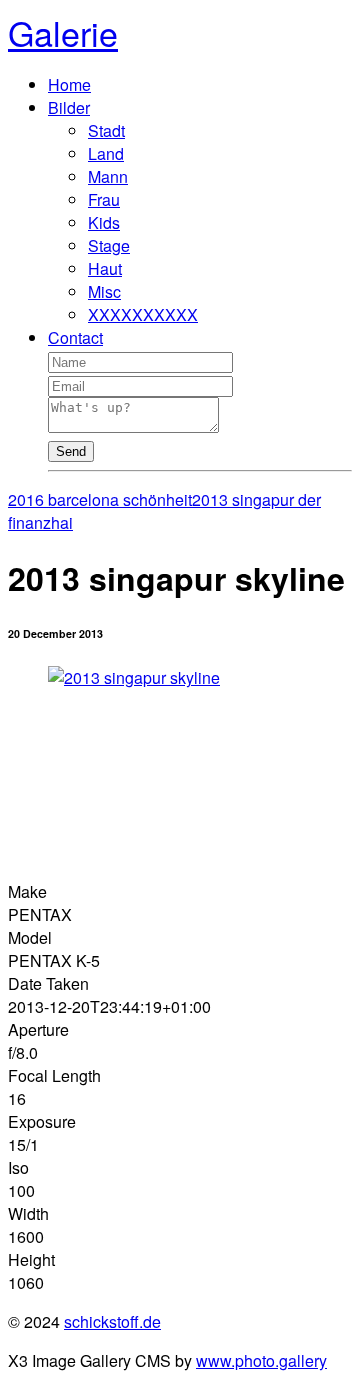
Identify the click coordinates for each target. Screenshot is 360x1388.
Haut (105, 268)
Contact (75, 337)
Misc (104, 291)
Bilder (69, 107)
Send (71, 451)
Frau (104, 199)
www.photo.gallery (261, 1360)
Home (69, 84)
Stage (109, 245)
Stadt (106, 130)
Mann (108, 176)
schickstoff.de (112, 1321)
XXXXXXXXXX (143, 314)
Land (106, 153)
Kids (104, 222)
